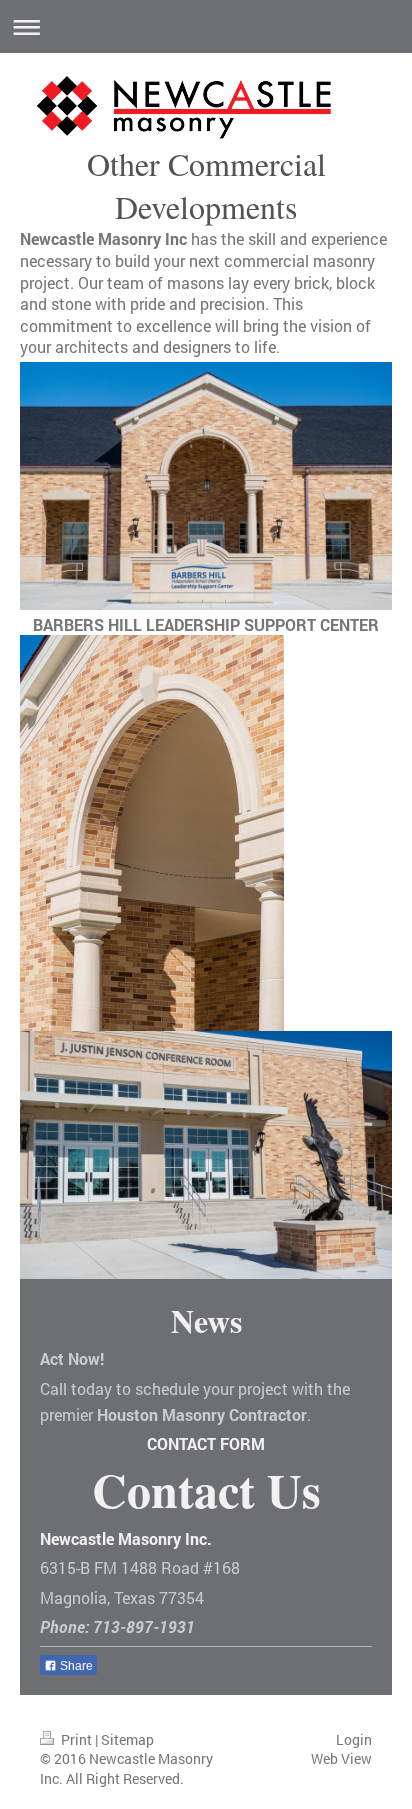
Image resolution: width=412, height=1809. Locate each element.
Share (75, 1666)
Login (354, 1739)
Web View (341, 1758)
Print (76, 1739)
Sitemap (127, 1739)
